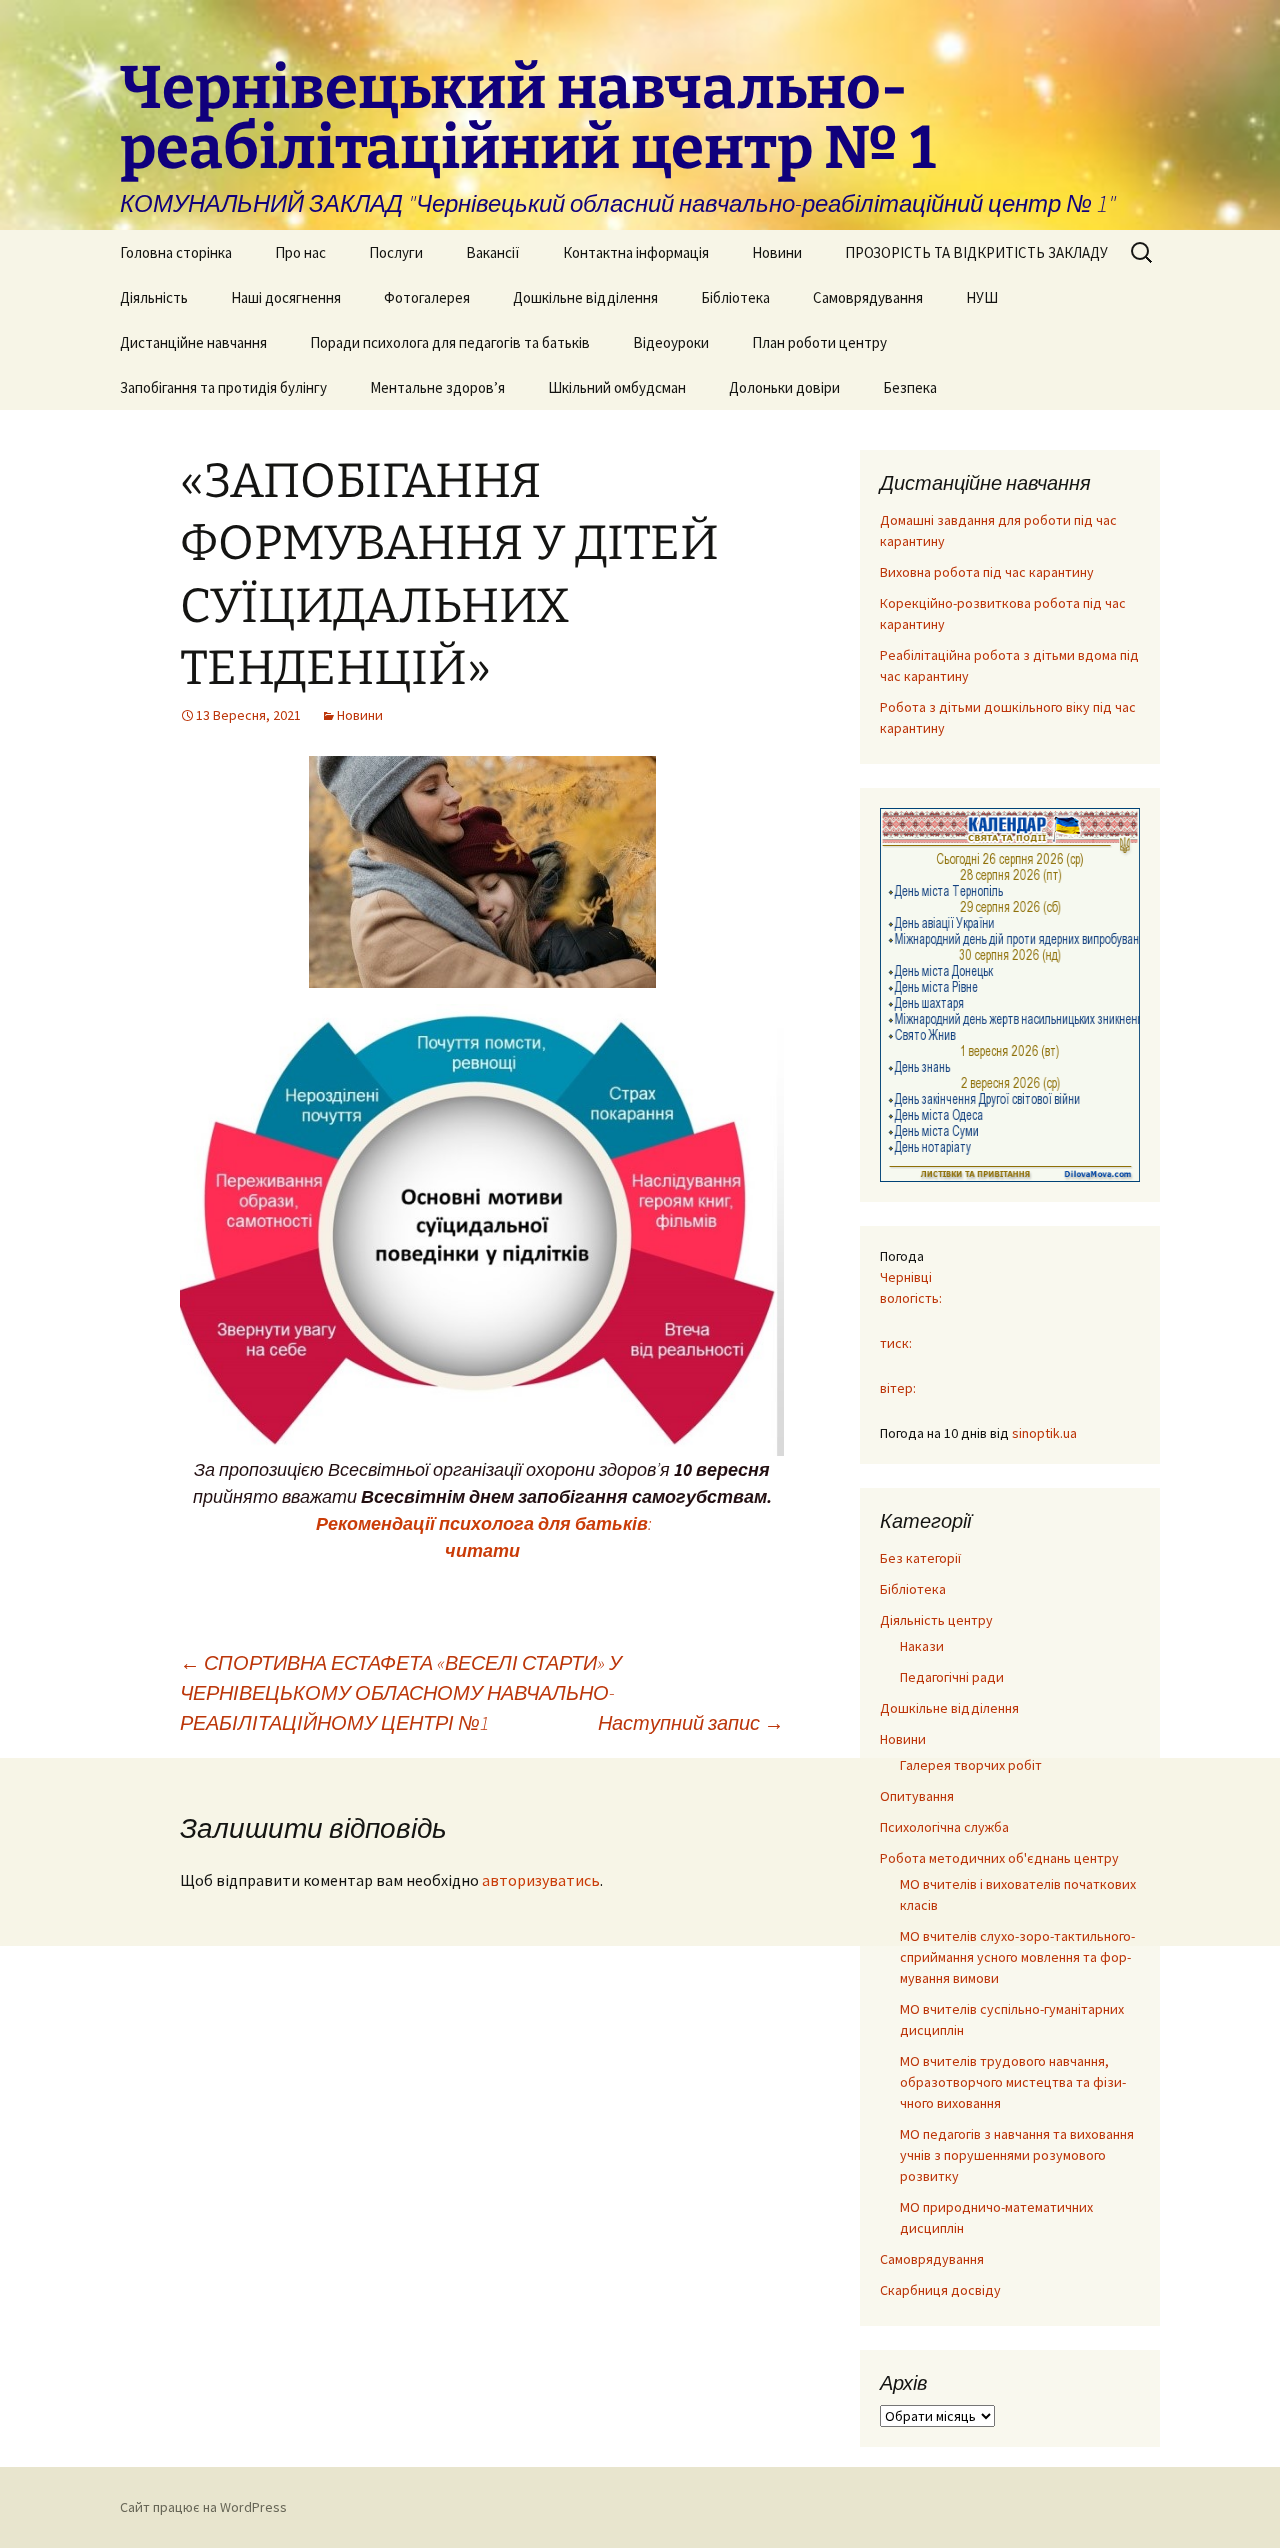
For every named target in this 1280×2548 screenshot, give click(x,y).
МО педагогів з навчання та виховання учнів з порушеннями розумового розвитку (1017, 2155)
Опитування (917, 1796)
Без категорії (920, 1558)
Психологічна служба (944, 1827)
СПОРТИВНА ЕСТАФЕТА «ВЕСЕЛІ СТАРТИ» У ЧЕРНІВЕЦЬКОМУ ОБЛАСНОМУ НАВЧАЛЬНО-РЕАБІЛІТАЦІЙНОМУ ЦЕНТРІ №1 (401, 1692)
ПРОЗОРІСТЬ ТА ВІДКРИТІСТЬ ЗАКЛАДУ (976, 252)
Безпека (910, 387)
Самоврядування (868, 297)
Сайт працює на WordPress (203, 2507)
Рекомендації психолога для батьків (480, 1523)
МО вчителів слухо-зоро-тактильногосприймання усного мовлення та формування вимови (1017, 1957)
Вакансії (493, 252)
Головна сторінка (176, 252)
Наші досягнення (286, 297)
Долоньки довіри (784, 387)
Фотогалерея (427, 297)
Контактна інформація (636, 252)
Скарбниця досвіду (940, 2290)
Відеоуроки (671, 342)
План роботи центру (819, 342)
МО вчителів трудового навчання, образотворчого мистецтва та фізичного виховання (1013, 2082)
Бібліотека (735, 297)
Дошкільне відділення (585, 297)
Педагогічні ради (952, 1677)
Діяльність (154, 297)
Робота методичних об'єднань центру (999, 1858)
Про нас (300, 252)
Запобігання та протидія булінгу (223, 387)
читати (482, 1550)
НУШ (982, 297)
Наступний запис (691, 1722)
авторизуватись (541, 1880)
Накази (922, 1646)
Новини (777, 252)
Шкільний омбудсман (617, 387)
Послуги (396, 252)
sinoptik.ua (1044, 1433)
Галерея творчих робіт (971, 1765)
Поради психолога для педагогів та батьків (450, 342)
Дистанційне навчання (193, 342)
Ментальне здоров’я (437, 387)
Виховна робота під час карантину (987, 572)
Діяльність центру (936, 1620)
